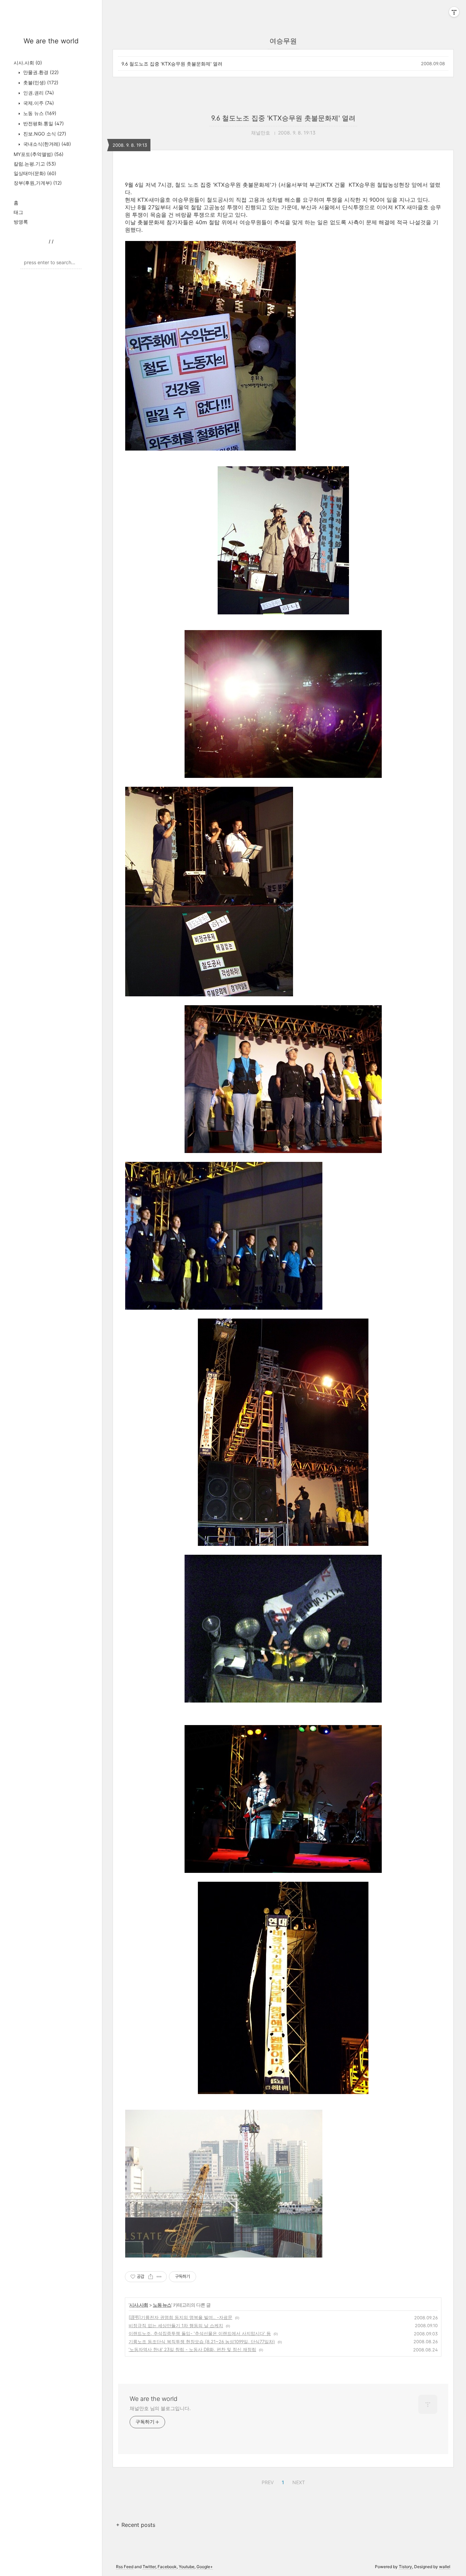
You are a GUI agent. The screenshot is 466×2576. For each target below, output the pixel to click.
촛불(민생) (40, 82)
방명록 (21, 222)
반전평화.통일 (43, 123)
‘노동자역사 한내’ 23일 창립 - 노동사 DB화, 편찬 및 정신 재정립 (192, 2349)
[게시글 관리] (159, 2277)
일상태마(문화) (35, 173)
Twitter (149, 2567)
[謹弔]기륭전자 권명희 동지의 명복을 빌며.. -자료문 (180, 2317)
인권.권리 (38, 93)
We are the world (51, 41)
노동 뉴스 (39, 113)
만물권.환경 (40, 72)
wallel (445, 2567)
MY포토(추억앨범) (39, 154)
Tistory (405, 2567)
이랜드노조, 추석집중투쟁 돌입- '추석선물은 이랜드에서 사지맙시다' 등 (200, 2333)
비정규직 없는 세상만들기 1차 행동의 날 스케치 (176, 2325)
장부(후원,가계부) (38, 183)
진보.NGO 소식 (44, 134)
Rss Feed (125, 2567)
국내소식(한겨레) (46, 144)
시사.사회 (28, 63)
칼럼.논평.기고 (35, 164)
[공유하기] (151, 2277)
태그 (18, 212)
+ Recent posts (136, 2525)
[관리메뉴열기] (454, 12)
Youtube (187, 2567)
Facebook (167, 2567)
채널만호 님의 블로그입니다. (160, 2408)
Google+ (205, 2567)
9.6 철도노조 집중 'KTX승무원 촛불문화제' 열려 (172, 64)
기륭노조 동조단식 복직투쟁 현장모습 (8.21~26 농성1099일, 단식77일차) (202, 2342)
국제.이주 (38, 103)
